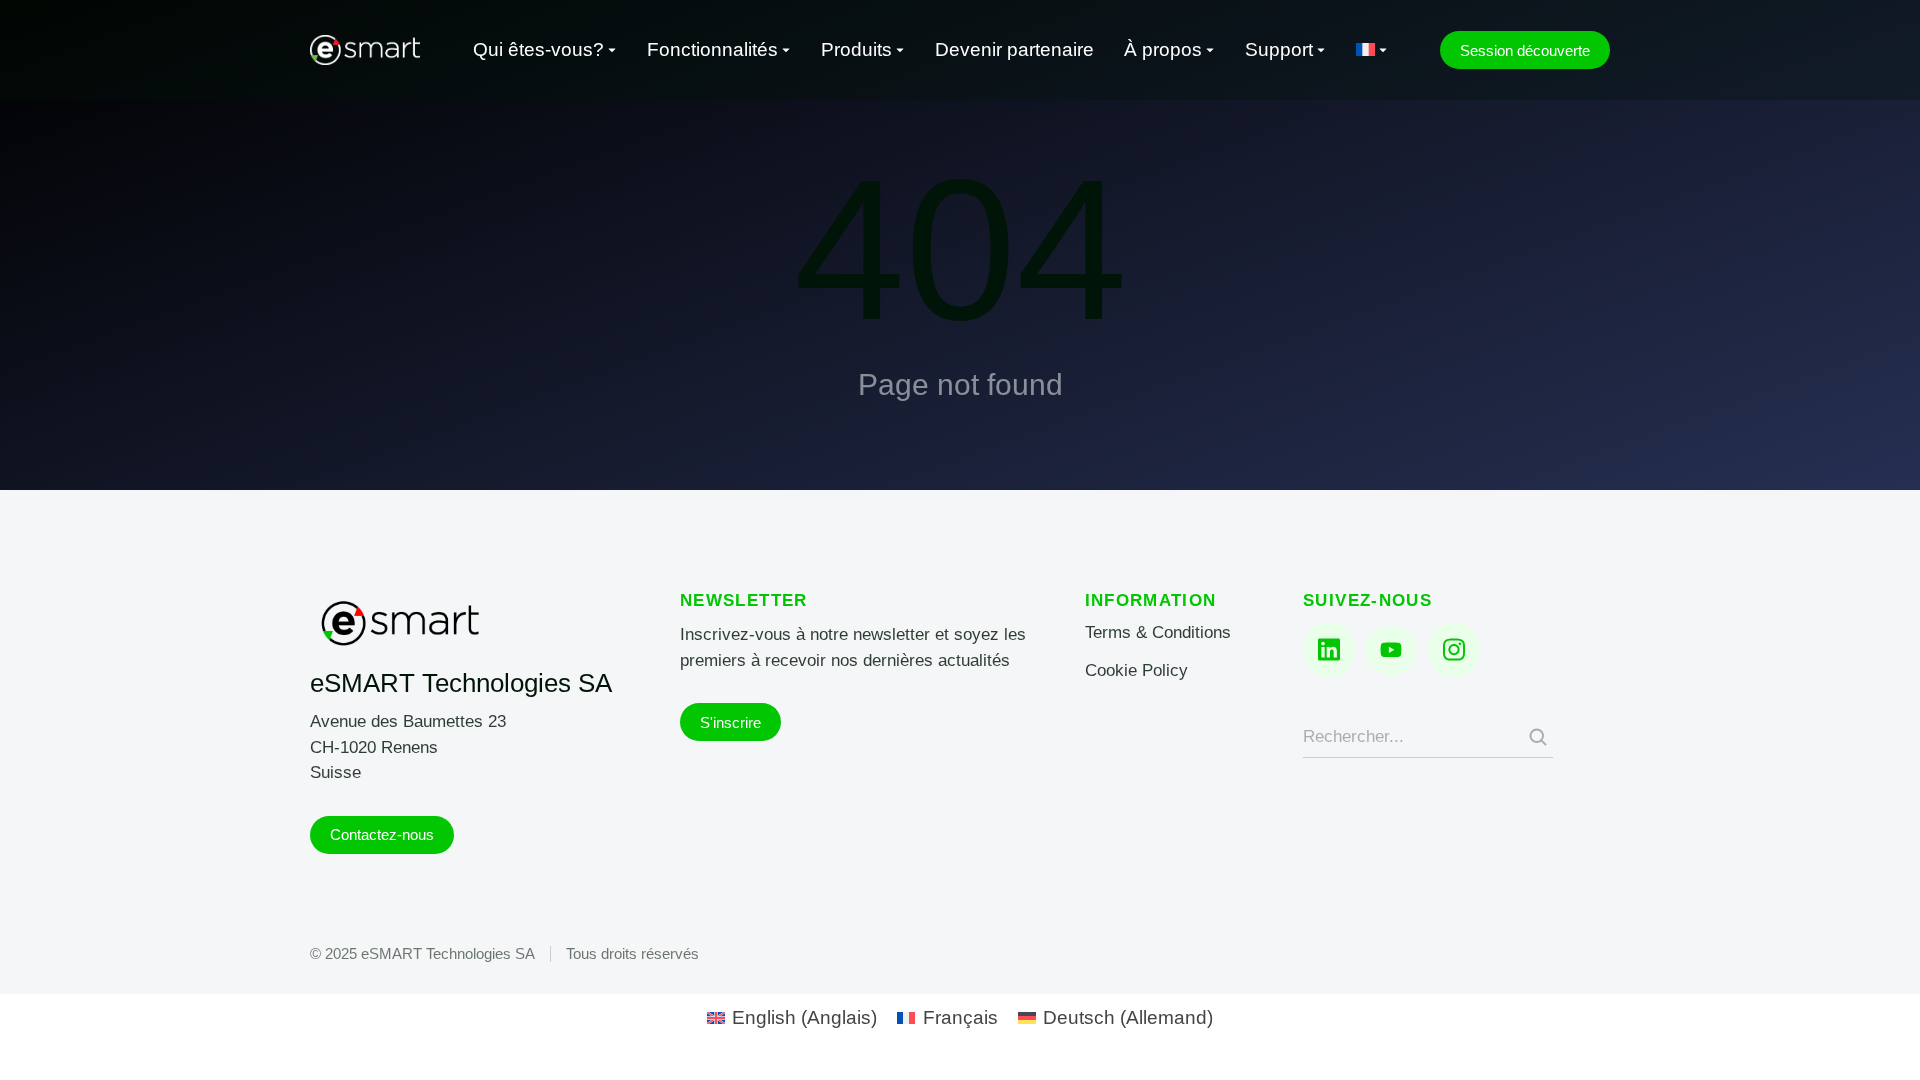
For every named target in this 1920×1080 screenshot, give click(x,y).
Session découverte (1525, 50)
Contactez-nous (382, 834)
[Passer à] (1372, 50)
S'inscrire (730, 722)
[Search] (1538, 737)
